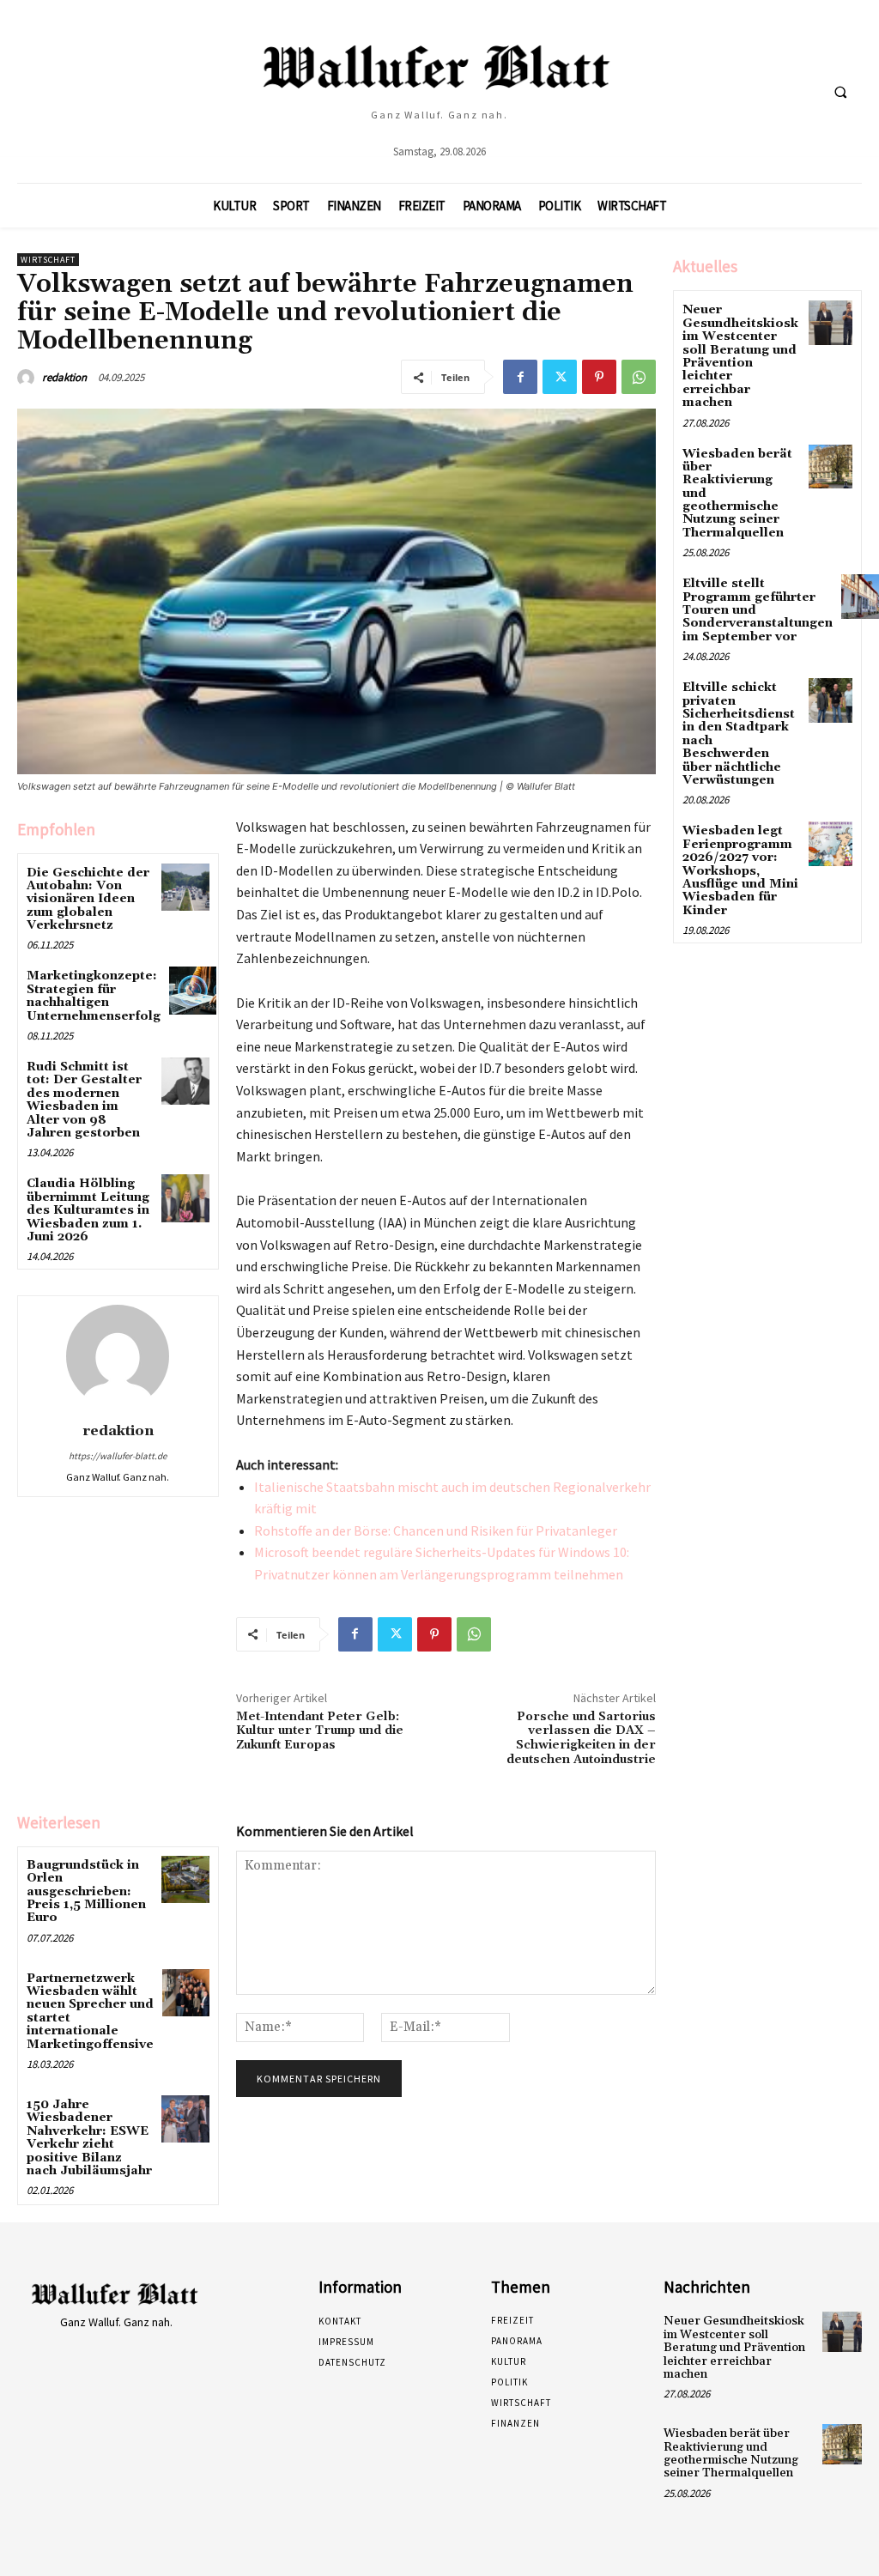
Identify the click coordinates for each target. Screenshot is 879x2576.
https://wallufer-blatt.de (118, 1456)
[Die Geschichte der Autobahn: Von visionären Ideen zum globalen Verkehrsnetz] (185, 887)
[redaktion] (28, 378)
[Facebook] (520, 377)
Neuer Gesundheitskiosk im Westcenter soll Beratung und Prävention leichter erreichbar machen (740, 356)
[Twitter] (560, 377)
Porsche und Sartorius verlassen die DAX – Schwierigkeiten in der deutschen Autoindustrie (581, 1738)
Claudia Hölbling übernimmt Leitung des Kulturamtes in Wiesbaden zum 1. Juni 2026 (88, 1210)
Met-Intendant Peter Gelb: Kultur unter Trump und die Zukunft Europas (320, 1731)
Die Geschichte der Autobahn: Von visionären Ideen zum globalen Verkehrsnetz (88, 900)
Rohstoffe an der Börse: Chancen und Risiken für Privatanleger (436, 1530)
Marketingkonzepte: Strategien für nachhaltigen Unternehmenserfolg (94, 996)
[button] (840, 92)
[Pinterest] (599, 377)
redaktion (64, 377)
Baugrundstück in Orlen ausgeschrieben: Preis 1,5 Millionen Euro (86, 1892)
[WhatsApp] (639, 377)
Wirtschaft (48, 260)
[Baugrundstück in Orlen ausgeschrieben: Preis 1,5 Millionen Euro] (185, 1879)
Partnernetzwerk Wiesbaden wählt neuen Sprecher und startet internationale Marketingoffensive (90, 2012)
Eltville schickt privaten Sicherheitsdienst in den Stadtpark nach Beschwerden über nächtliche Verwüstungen (739, 734)
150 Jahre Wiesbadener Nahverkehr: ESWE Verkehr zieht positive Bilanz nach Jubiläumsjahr (89, 2138)
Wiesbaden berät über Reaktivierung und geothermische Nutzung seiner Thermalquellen (731, 2453)
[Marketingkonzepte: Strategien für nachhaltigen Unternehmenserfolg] (193, 990)
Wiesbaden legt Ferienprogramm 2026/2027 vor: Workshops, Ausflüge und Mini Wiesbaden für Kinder (740, 870)
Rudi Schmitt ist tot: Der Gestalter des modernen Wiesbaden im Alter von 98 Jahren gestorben (84, 1100)
